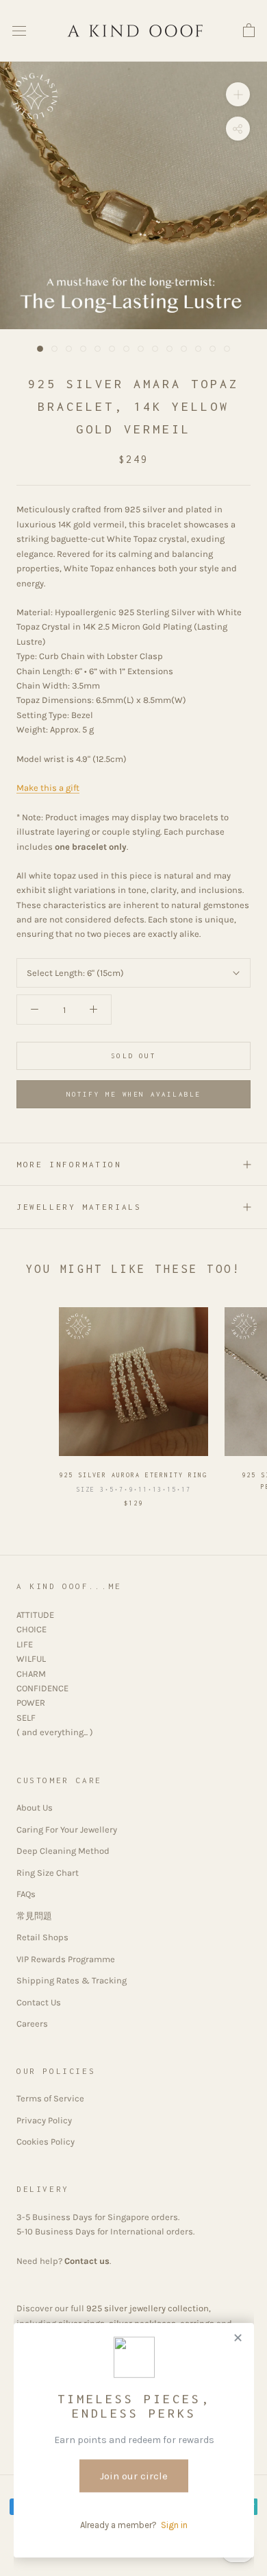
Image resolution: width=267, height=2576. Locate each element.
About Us (35, 1808)
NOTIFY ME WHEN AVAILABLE (134, 1094)
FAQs (26, 1894)
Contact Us (39, 2002)
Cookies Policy (46, 2142)
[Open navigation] (19, 31)
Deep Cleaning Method (63, 1851)
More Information (69, 1164)
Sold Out (133, 1056)
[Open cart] (249, 31)
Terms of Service (50, 2098)
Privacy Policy (44, 2120)
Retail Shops (42, 1937)
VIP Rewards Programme (66, 1959)
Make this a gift (48, 788)
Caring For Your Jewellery (67, 1829)
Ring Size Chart (48, 1873)
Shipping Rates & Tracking (72, 1980)
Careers (32, 2024)
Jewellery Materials (79, 1207)
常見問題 (34, 1916)
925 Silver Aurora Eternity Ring (133, 1475)
